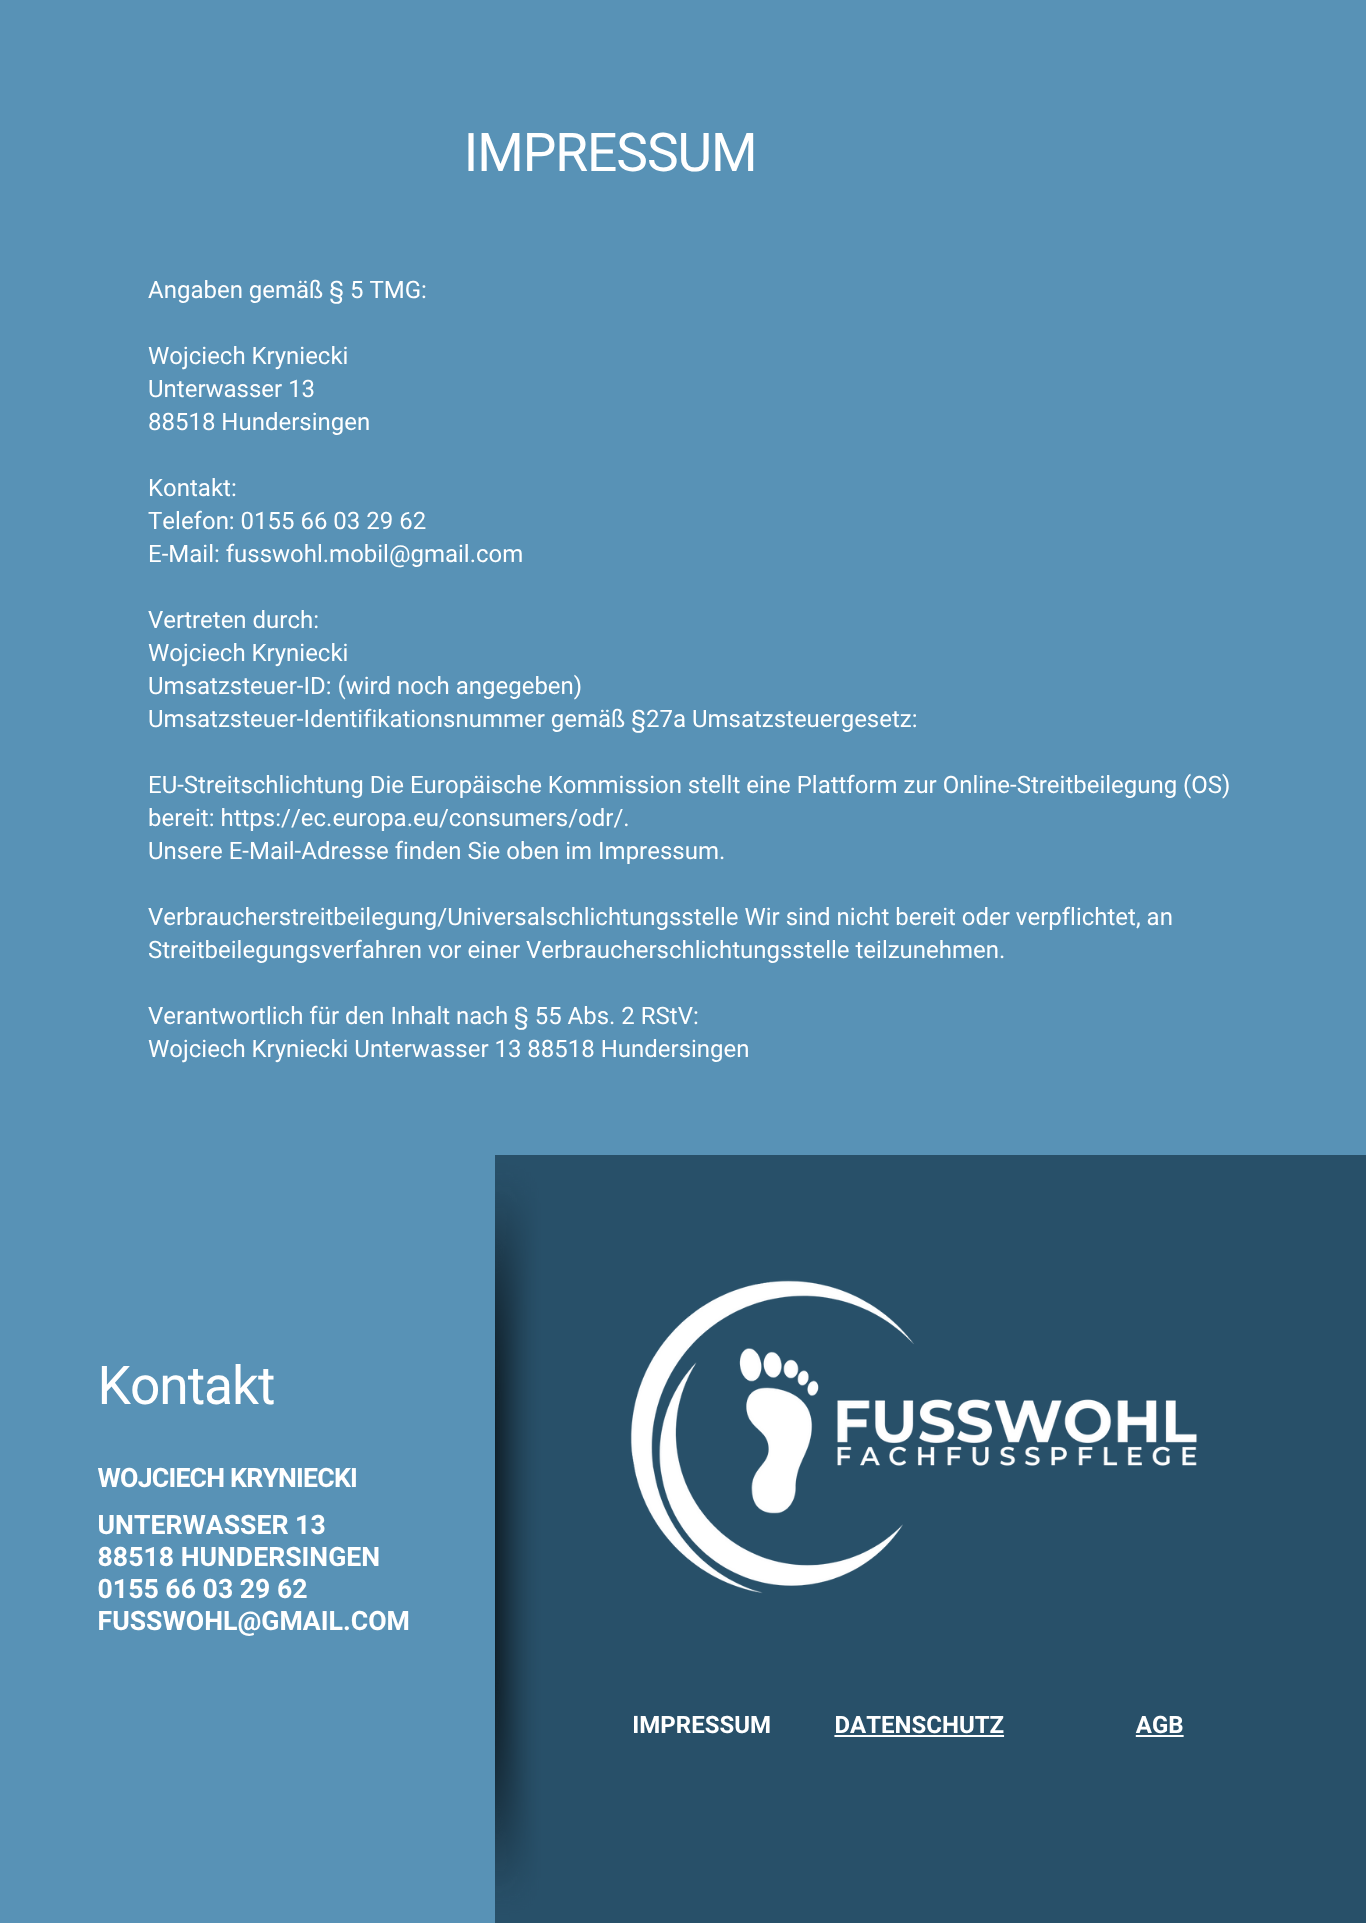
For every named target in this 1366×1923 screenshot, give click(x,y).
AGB (1160, 1725)
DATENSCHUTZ (919, 1725)
